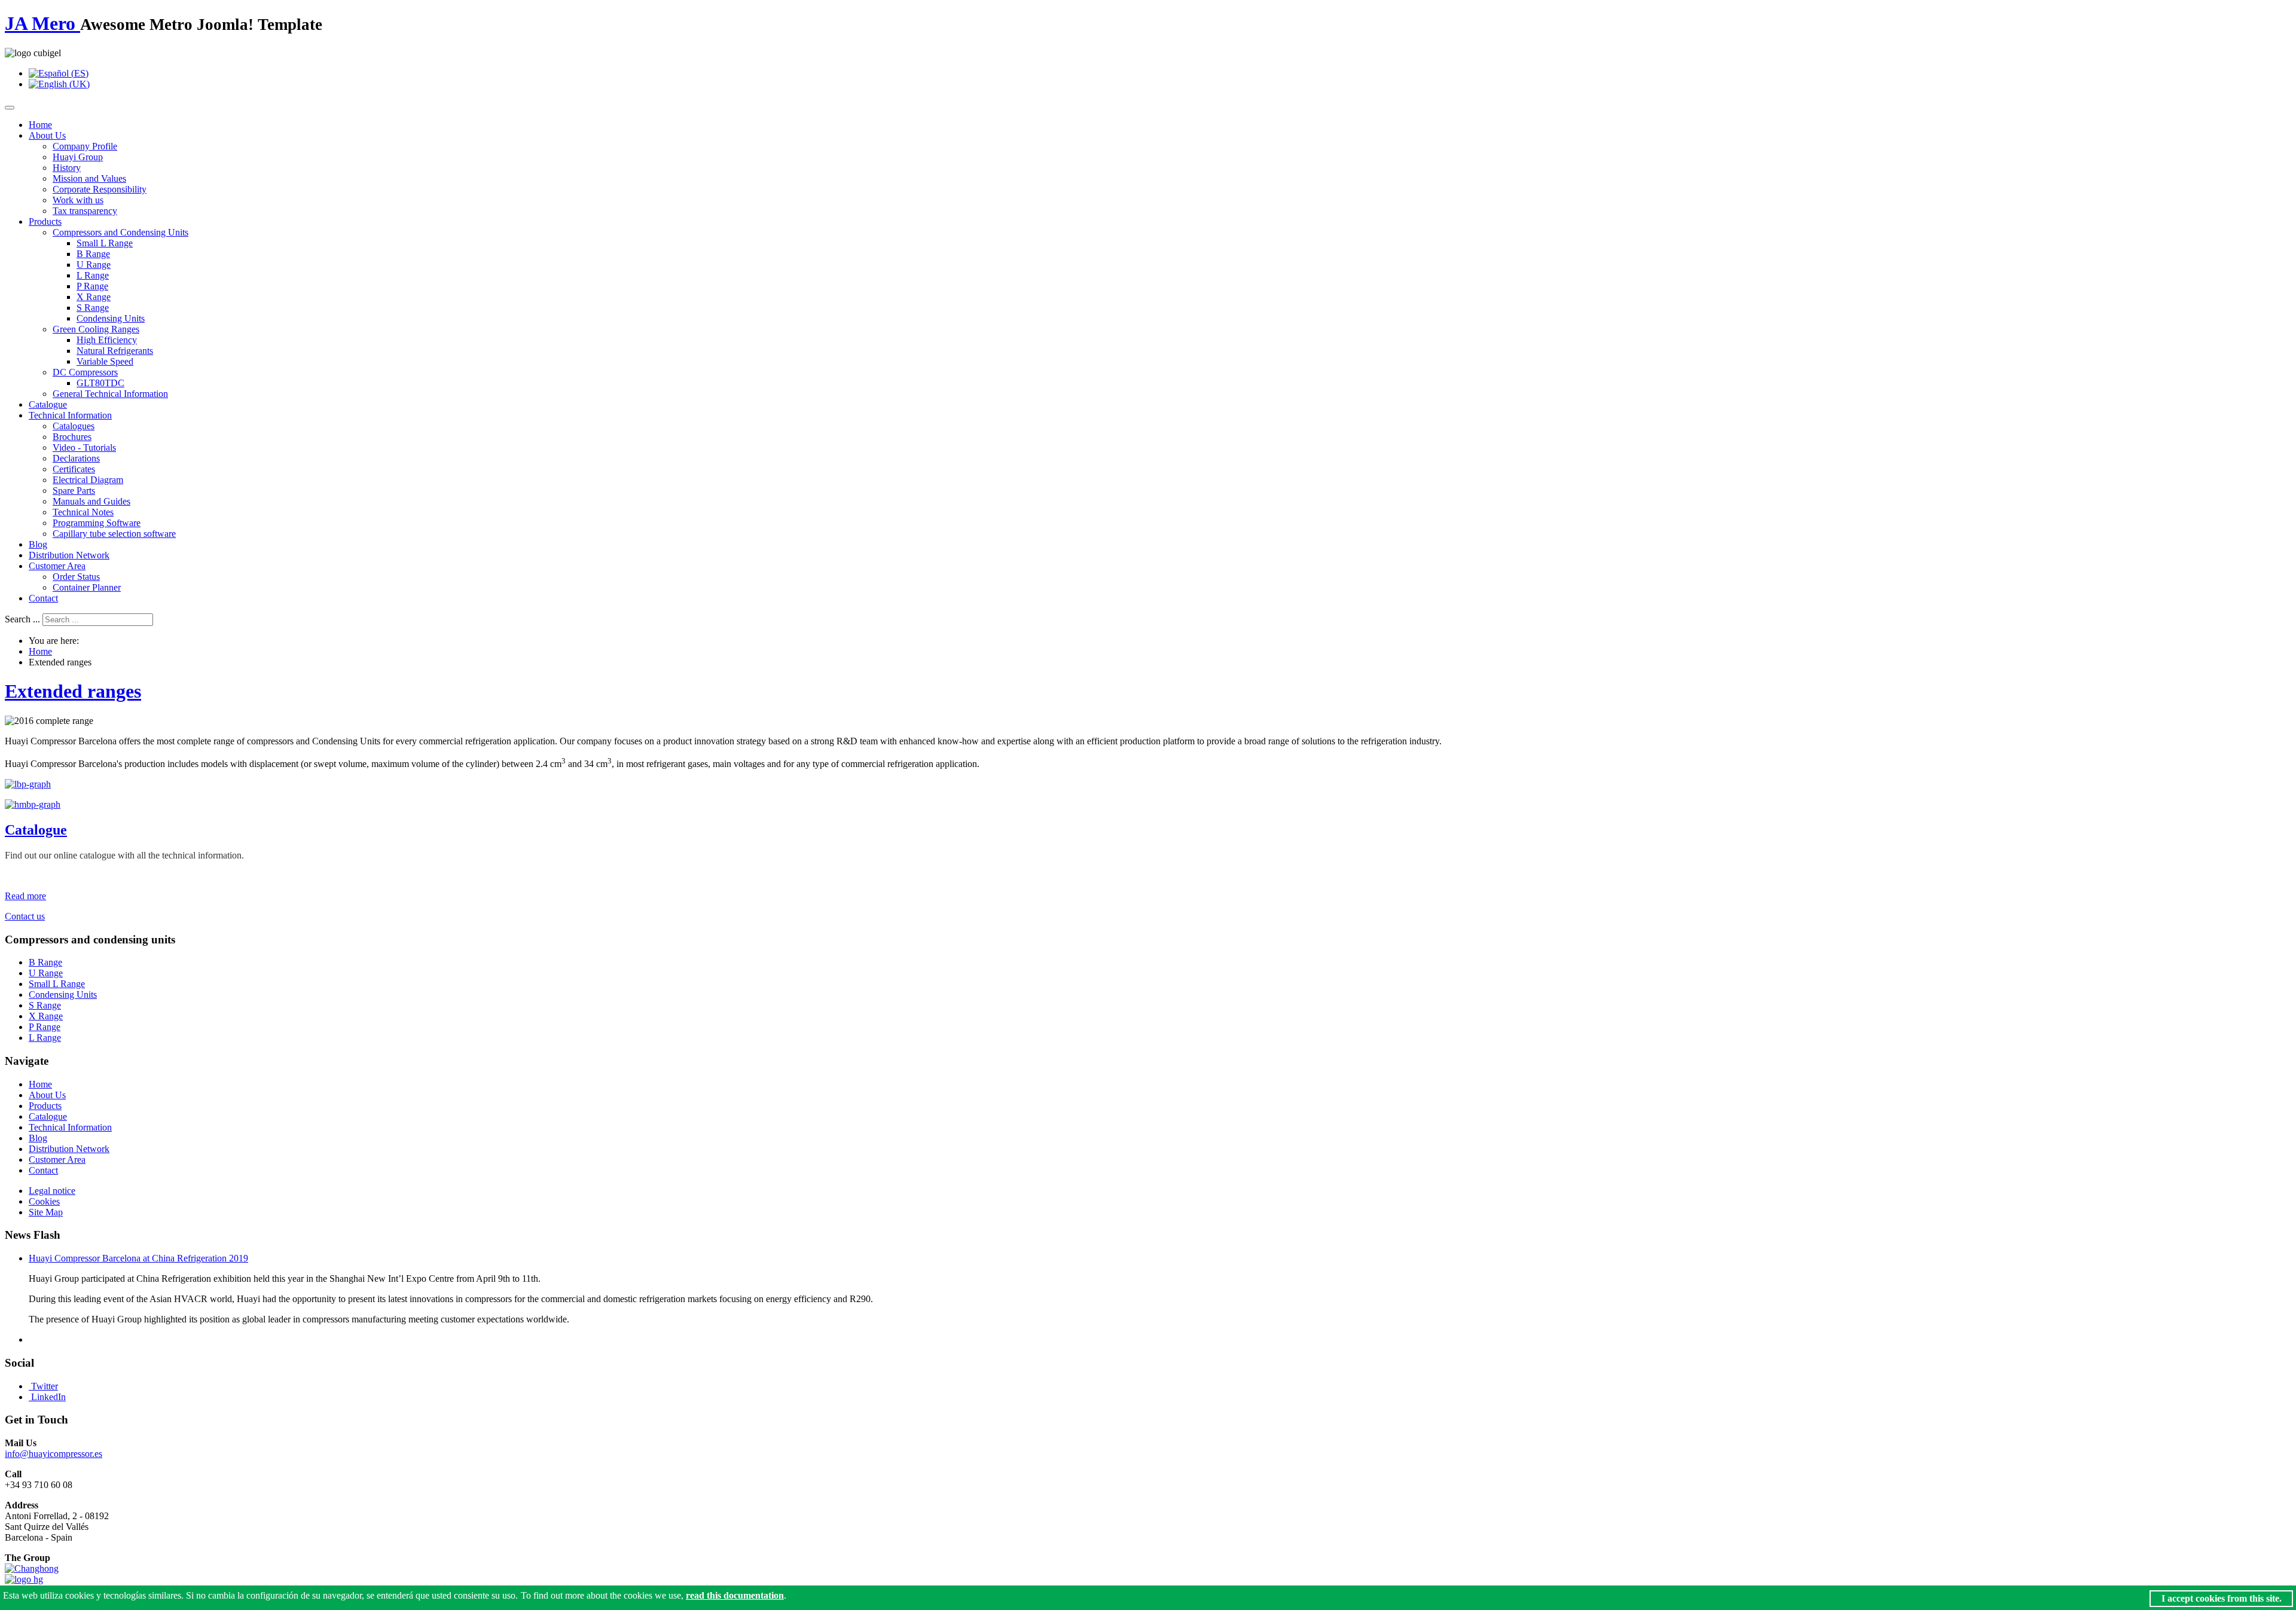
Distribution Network (69, 555)
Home (40, 125)
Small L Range (105, 243)
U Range (94, 265)
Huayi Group (78, 157)
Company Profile (85, 146)
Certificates (74, 469)
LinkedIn (48, 1397)
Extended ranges (73, 691)
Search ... (22, 619)
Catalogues (74, 426)
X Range (94, 297)
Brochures (72, 437)
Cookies (44, 1201)
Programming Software (97, 523)
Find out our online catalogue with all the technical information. (124, 855)
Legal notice (52, 1191)
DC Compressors (85, 372)
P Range (92, 286)
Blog (38, 544)
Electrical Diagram (88, 480)
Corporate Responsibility (100, 189)
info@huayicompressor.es (54, 1454)
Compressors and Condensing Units (120, 232)
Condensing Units (111, 318)
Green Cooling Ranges (96, 329)
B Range (93, 254)
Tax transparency (85, 211)
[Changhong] (32, 1568)
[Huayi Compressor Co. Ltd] (24, 1579)
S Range (93, 308)
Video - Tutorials (84, 447)
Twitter (45, 1386)
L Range (93, 275)
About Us (47, 135)
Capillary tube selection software (114, 534)
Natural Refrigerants (115, 351)
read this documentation (735, 1595)
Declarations (76, 458)
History (67, 168)
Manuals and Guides (91, 501)
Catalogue (48, 404)
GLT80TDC (100, 383)
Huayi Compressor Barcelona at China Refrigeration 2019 (138, 1258)
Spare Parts (74, 491)
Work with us (78, 200)
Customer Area (57, 566)
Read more (25, 896)
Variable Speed (105, 361)
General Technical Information (110, 394)
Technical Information (70, 415)
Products (45, 222)
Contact (43, 598)
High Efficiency (107, 340)
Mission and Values (89, 178)
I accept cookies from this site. (2222, 1598)
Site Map (46, 1212)
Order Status (76, 577)
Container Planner (87, 587)
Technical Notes (83, 512)
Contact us (25, 916)
